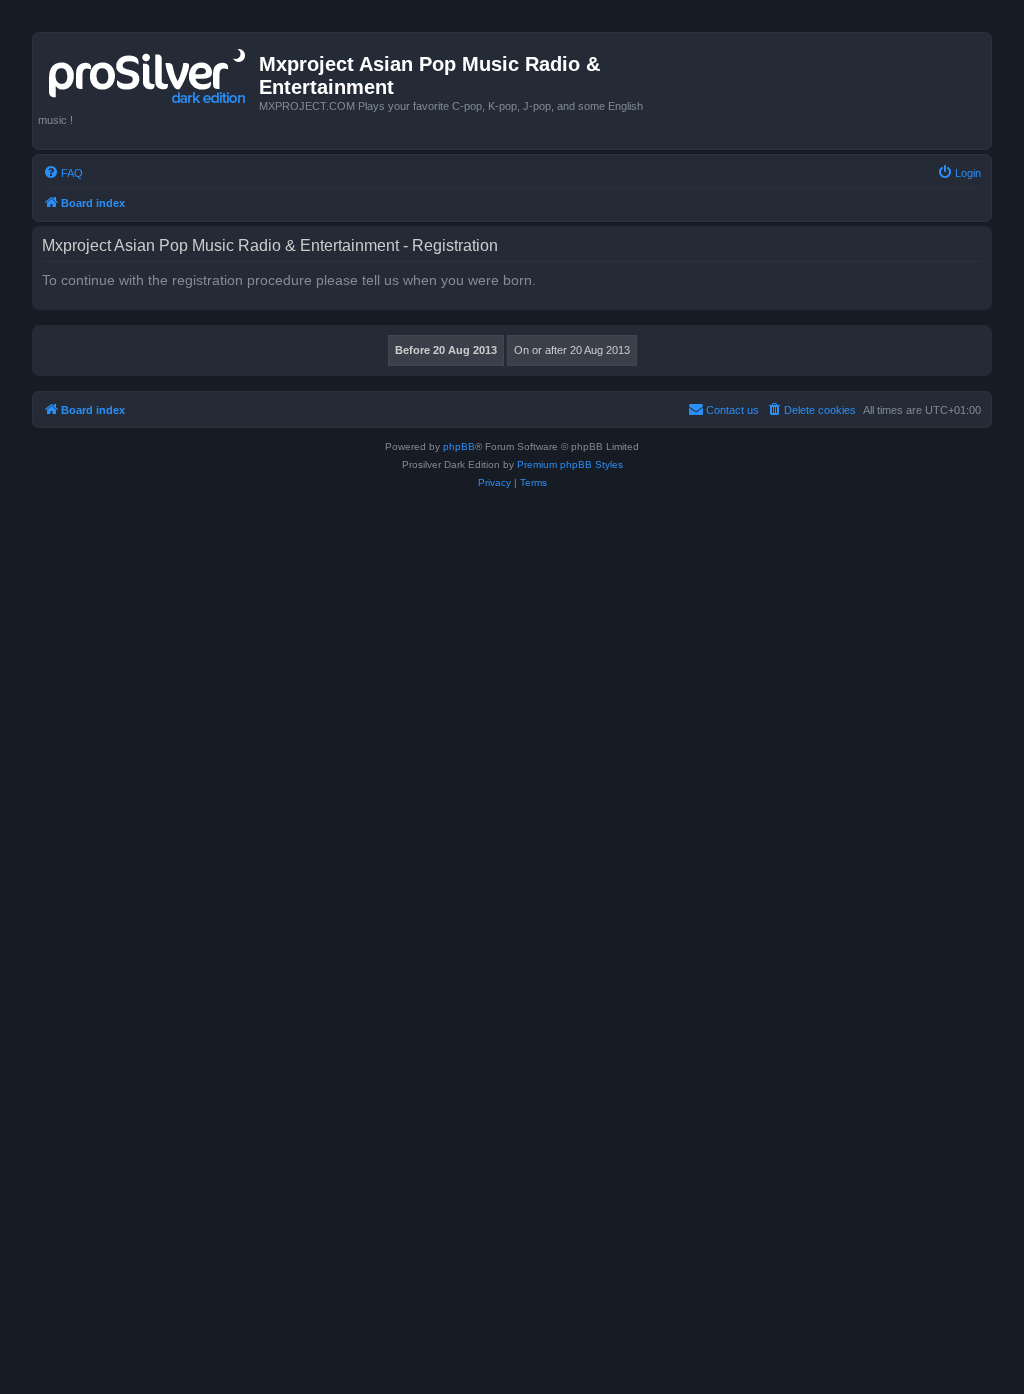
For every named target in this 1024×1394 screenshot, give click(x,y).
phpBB (459, 446)
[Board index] (148, 72)
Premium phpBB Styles (570, 464)
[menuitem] (63, 173)
